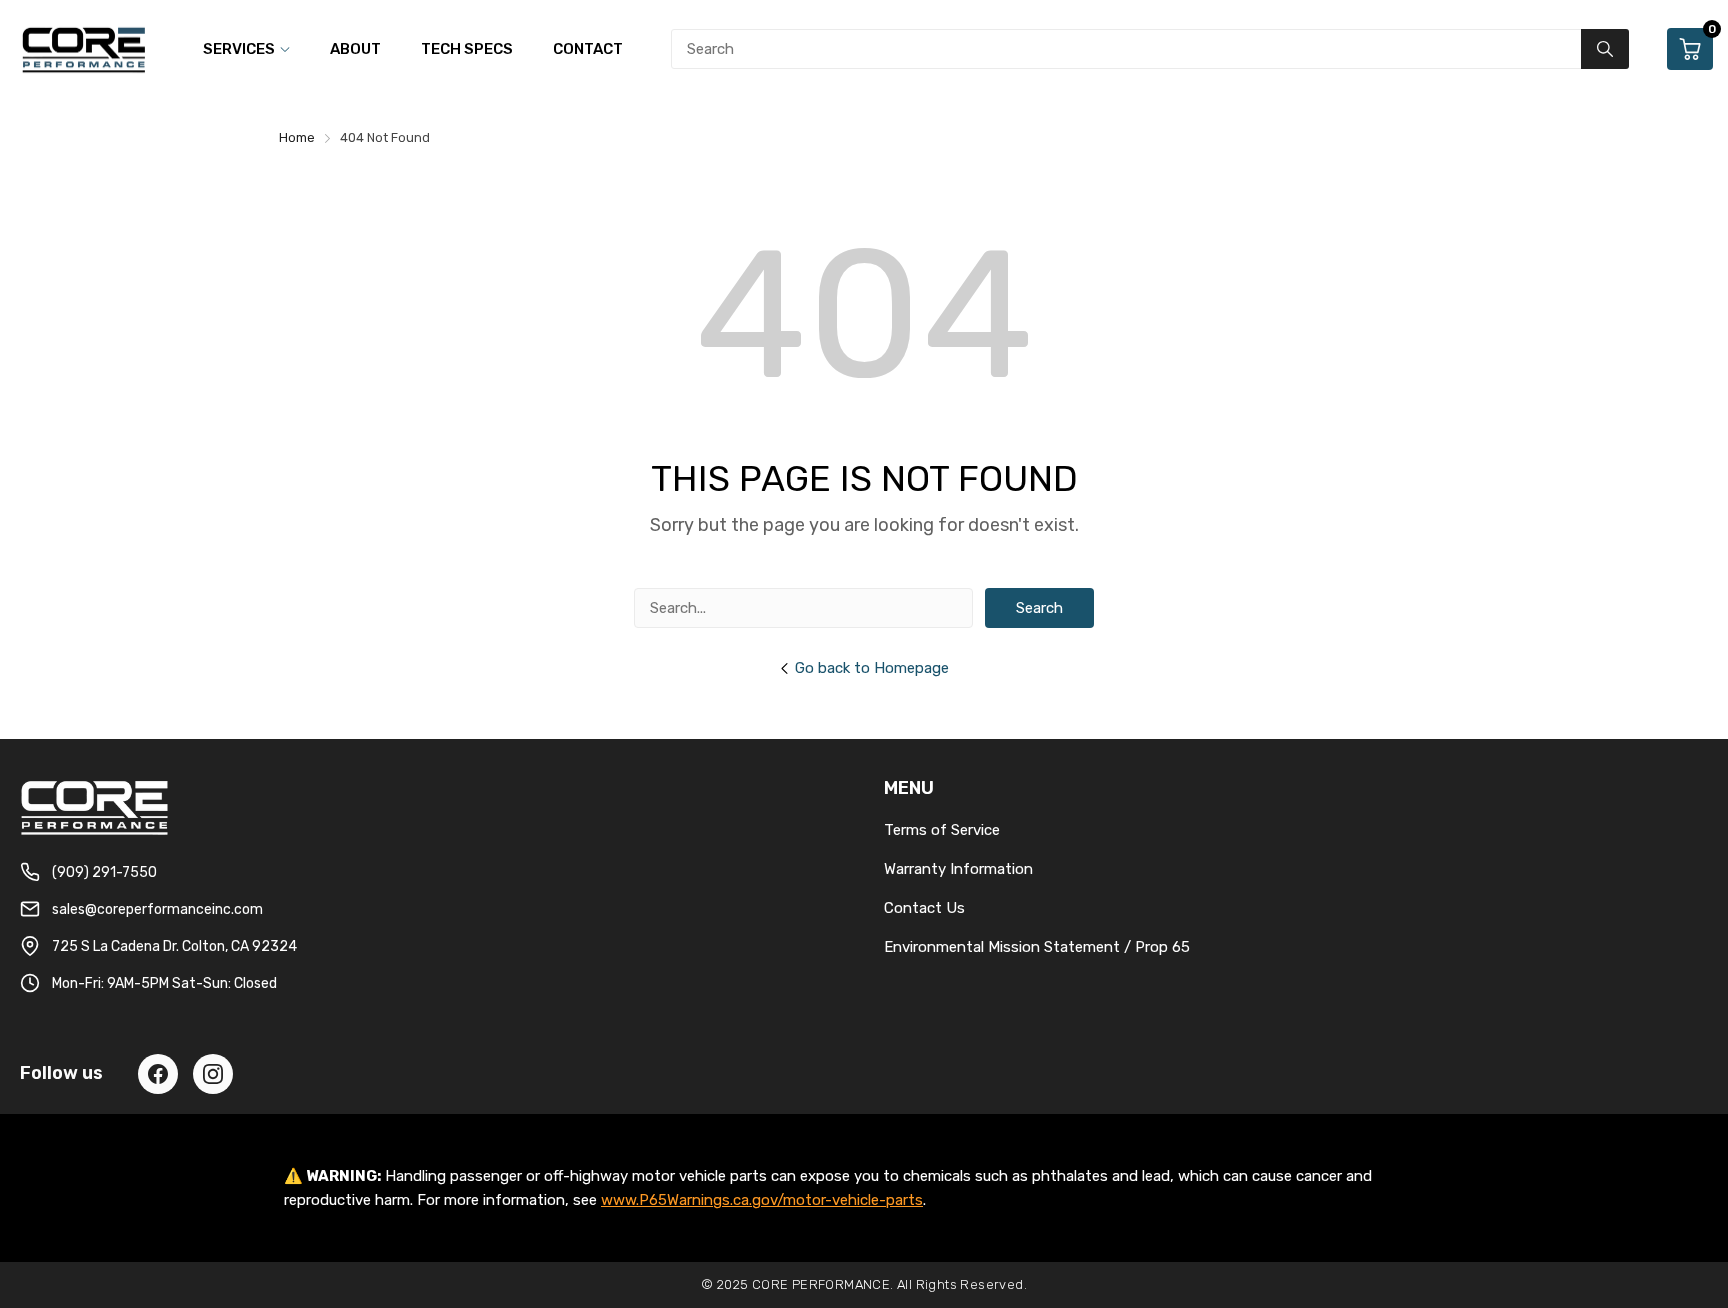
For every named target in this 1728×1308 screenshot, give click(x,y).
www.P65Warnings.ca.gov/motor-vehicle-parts (762, 1200)
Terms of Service (942, 830)
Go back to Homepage (872, 668)
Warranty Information (958, 869)
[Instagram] (213, 1074)
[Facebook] (158, 1074)
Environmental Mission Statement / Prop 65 (1037, 947)
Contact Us (924, 908)
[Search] (1605, 49)
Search (1039, 608)
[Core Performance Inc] (85, 49)
